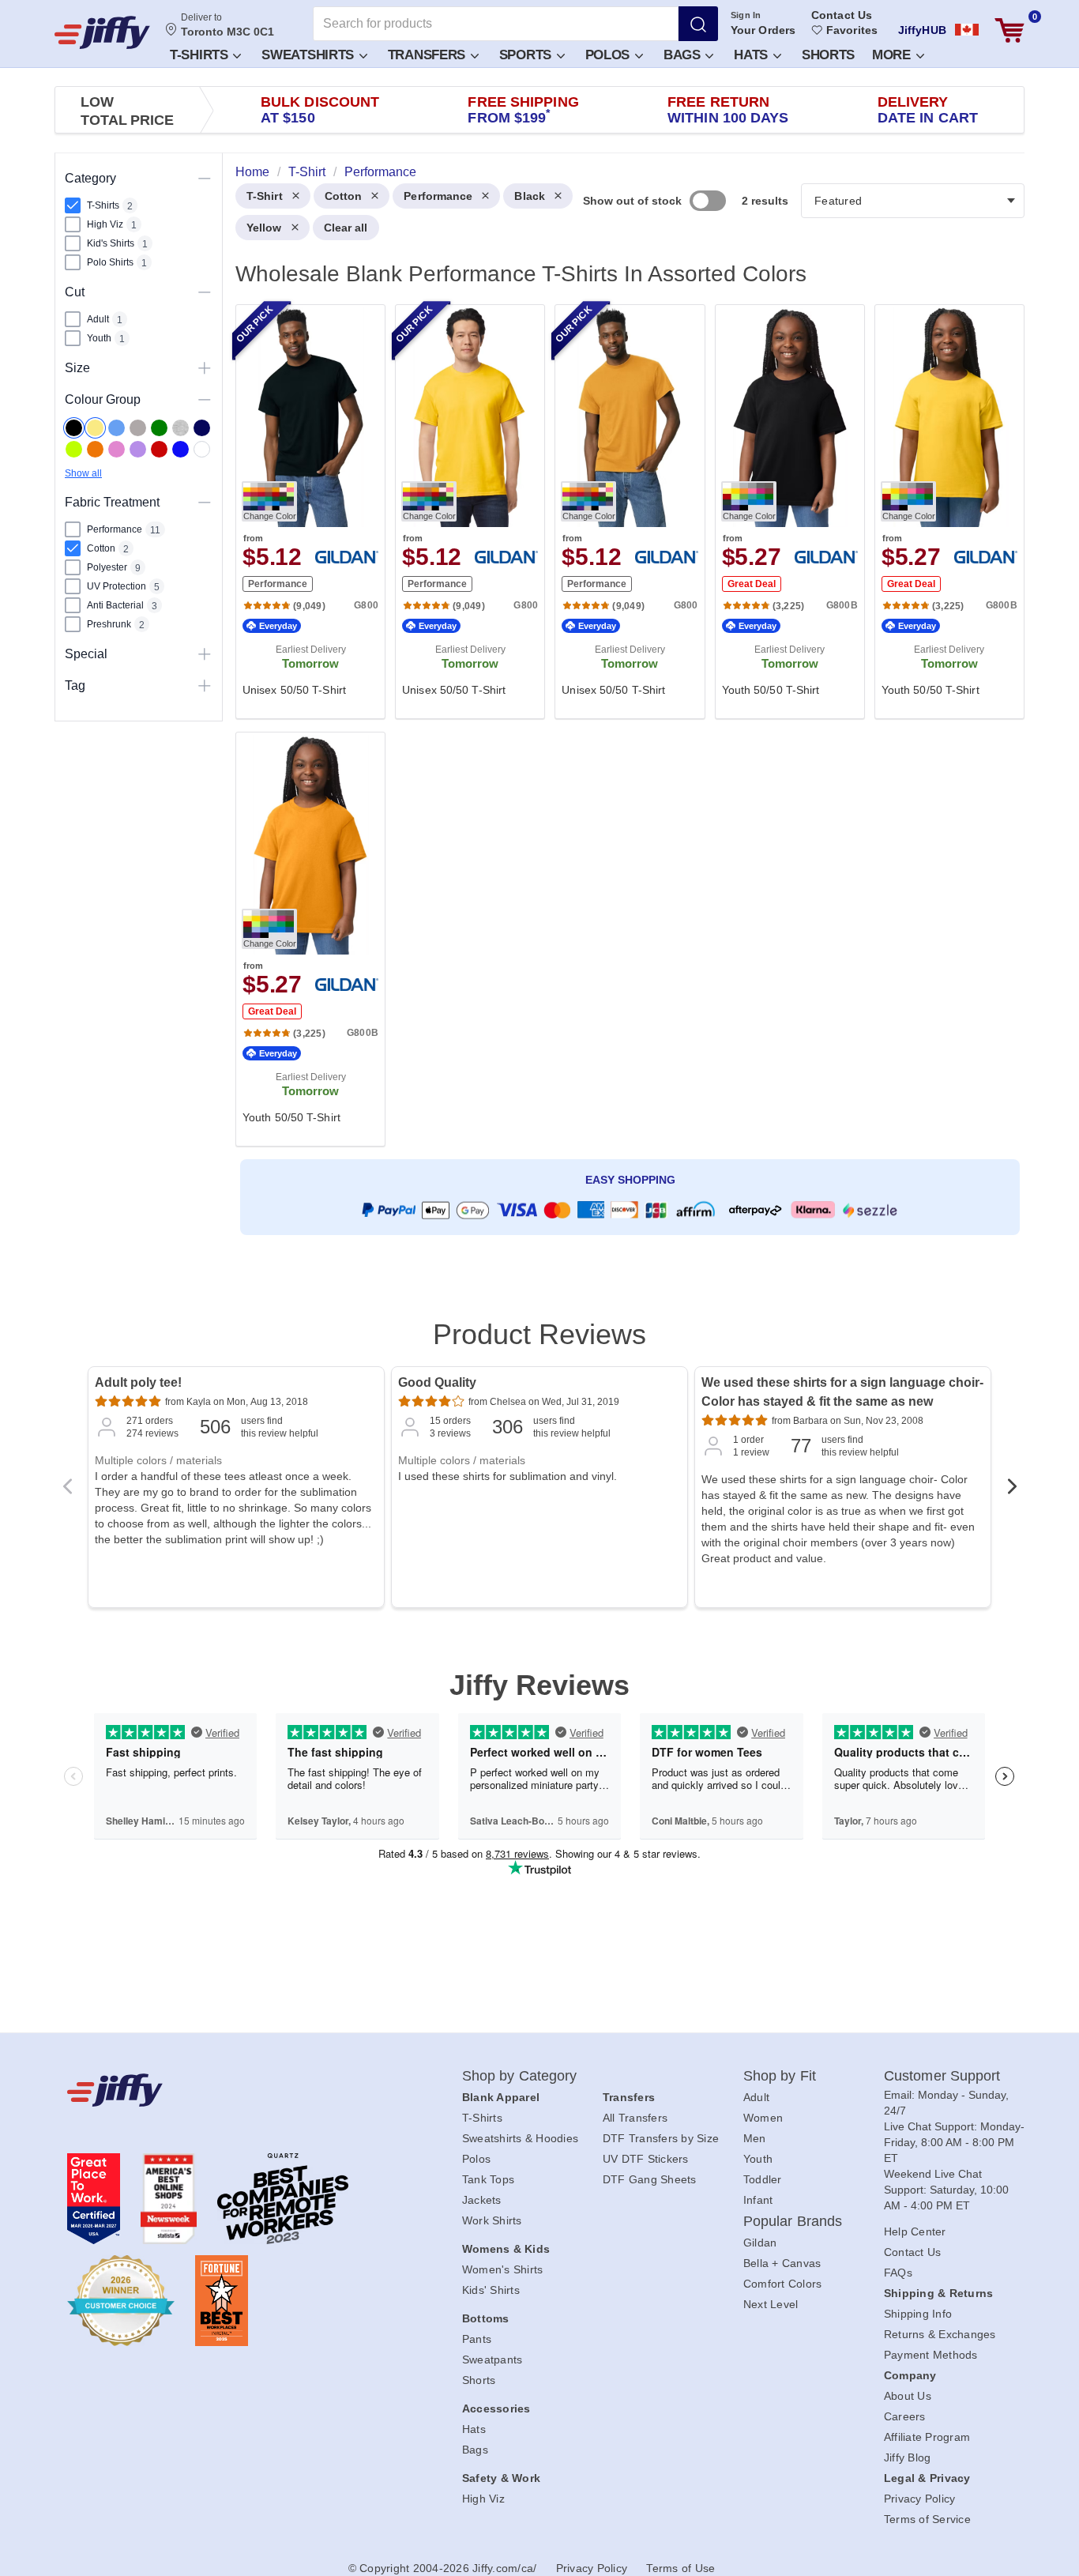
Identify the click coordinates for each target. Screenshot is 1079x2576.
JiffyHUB (922, 30)
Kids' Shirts (491, 2290)
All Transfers (635, 2118)
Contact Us (842, 15)
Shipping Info (918, 2314)
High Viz (483, 2499)
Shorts (828, 55)
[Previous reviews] (67, 1491)
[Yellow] (95, 428)
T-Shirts (201, 55)
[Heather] (180, 428)
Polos (609, 55)
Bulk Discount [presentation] (320, 110)
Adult (756, 2097)
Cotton (344, 196)
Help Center (915, 2231)
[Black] (74, 428)
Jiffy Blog (908, 2457)
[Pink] (117, 449)
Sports (527, 55)
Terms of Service (927, 2519)
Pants (477, 2339)
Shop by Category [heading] (520, 2076)
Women (763, 2118)
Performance (438, 196)
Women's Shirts (503, 2269)
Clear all (346, 228)
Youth (758, 2159)
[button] (205, 54)
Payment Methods (931, 2355)
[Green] (159, 428)
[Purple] (138, 449)
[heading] (624, 724)
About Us (908, 2396)
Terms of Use (680, 2568)
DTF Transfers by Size (661, 2138)
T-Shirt (265, 196)
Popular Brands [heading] (793, 2221)
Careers (905, 2416)
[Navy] (202, 428)
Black (530, 196)
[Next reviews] (1012, 1491)
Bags (684, 55)
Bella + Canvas (782, 2263)
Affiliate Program (927, 2437)
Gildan (760, 2243)
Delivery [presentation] (928, 110)
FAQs (898, 2273)
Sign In (746, 15)
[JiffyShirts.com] (102, 32)
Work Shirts (492, 2220)
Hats (753, 55)
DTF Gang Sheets (650, 2179)
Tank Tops (488, 2179)
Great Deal (752, 584)
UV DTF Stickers (646, 2159)
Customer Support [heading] (942, 2076)
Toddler (763, 2179)
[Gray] (138, 428)
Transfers (429, 55)
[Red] (159, 449)
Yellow (264, 228)
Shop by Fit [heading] (780, 2076)
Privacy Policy (920, 2499)
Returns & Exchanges (940, 2334)
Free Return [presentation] (728, 110)
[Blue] (117, 428)
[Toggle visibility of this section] (205, 178)
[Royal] (180, 449)
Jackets (482, 2200)
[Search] (698, 24)
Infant (758, 2200)
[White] (202, 449)
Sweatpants (493, 2359)
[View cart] (1009, 30)
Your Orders (763, 30)
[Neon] (74, 449)
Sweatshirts (309, 55)
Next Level (771, 2304)
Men (755, 2138)
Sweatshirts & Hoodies (520, 2138)
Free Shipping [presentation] (523, 110)
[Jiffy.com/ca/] (229, 2090)
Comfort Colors (783, 2284)
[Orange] (95, 449)
